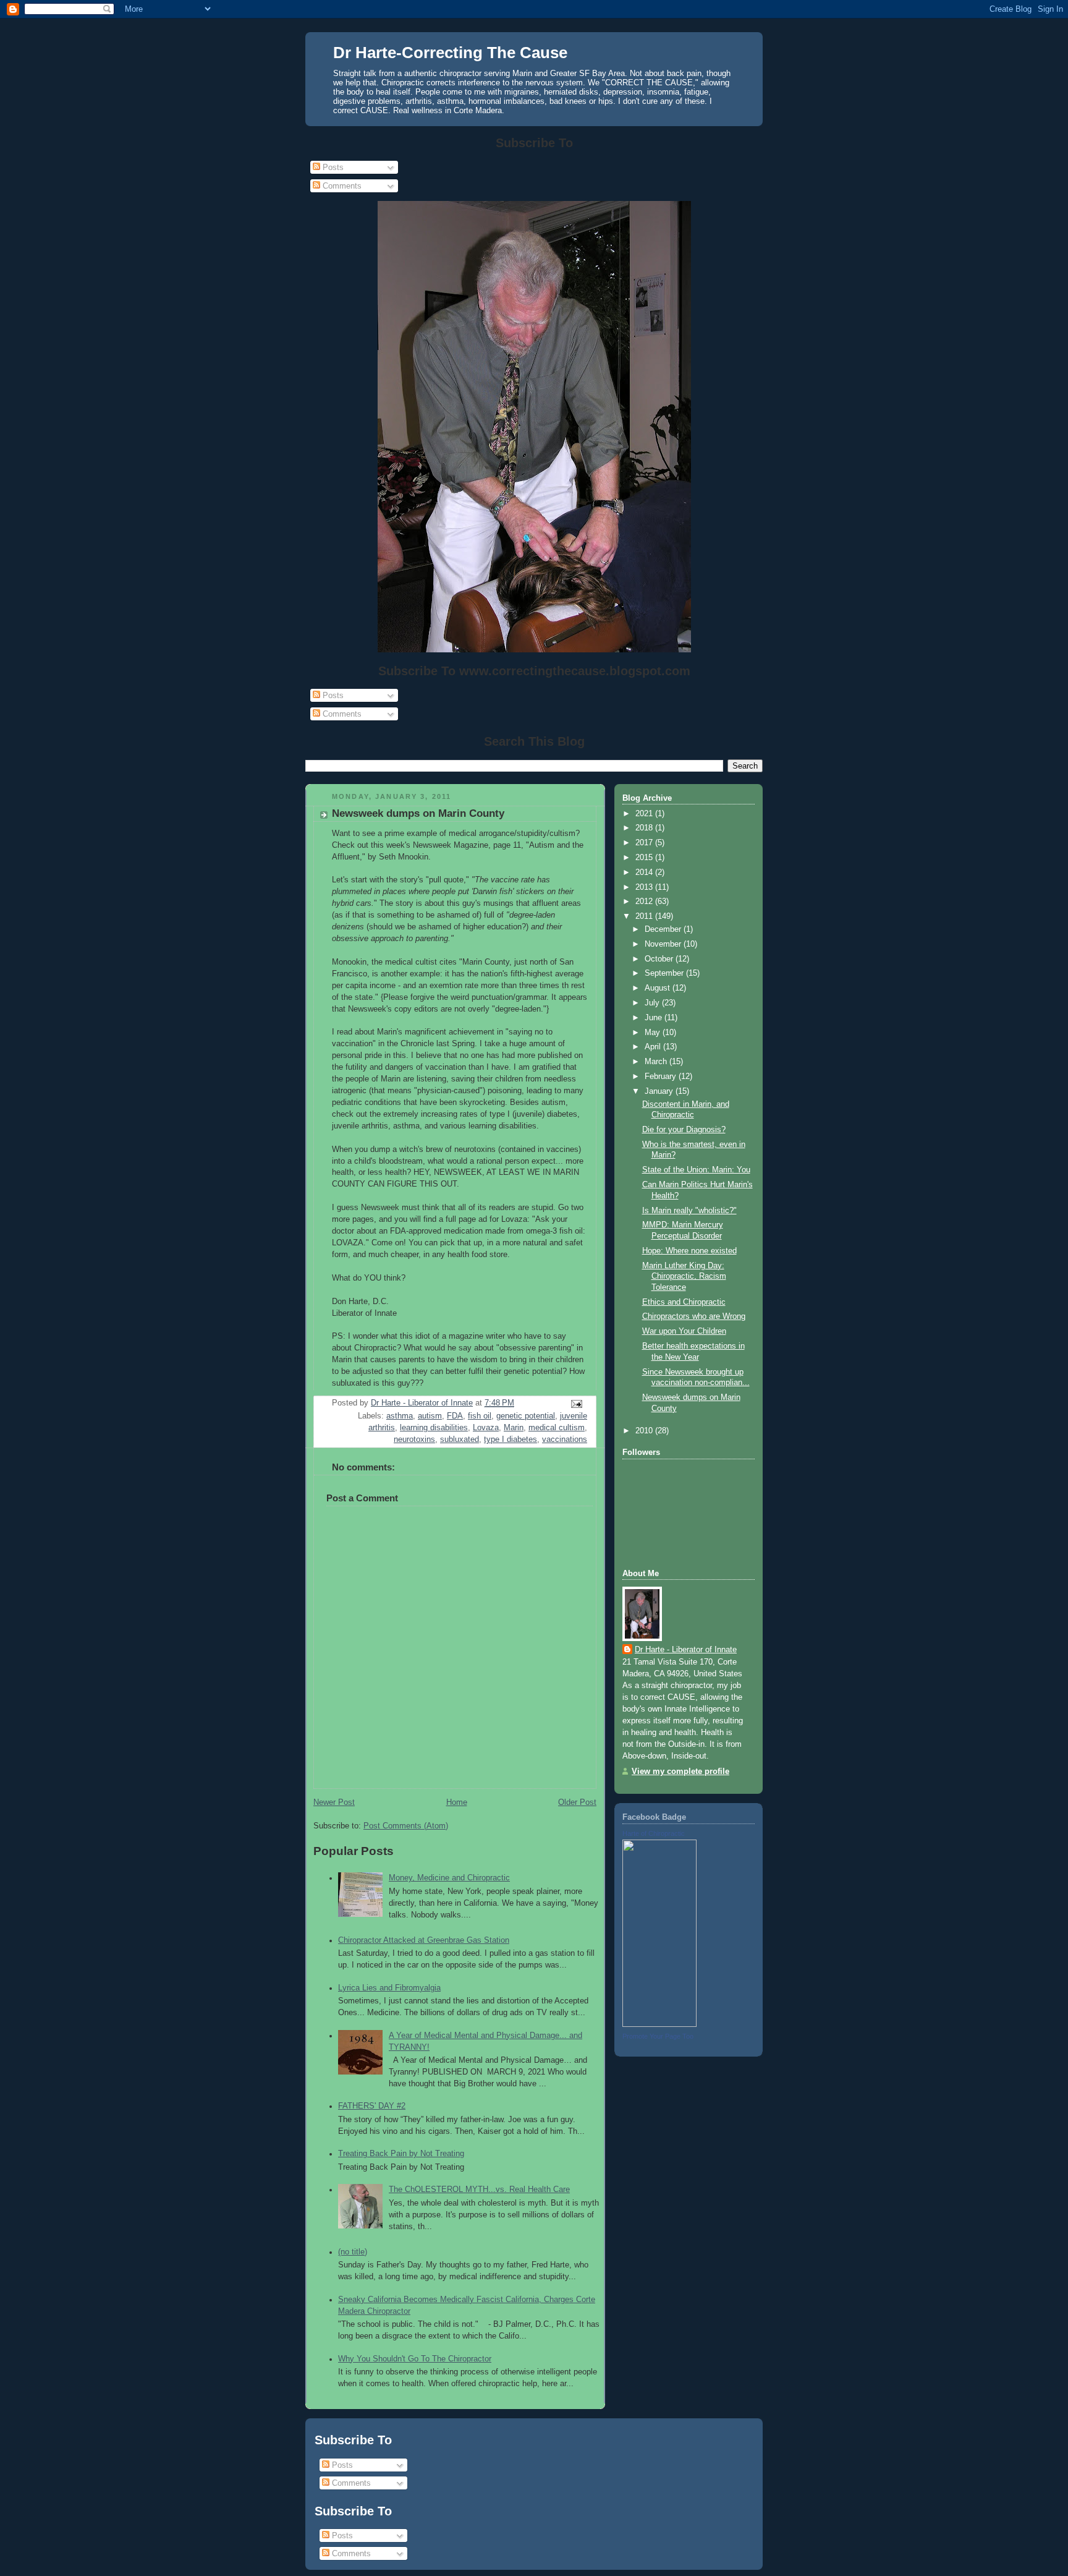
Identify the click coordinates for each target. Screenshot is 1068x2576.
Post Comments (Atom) (406, 1826)
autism (430, 1416)
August (659, 988)
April (654, 1047)
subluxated (460, 1439)
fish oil (480, 1416)
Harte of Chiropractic (654, 1833)
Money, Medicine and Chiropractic (449, 1878)
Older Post (577, 1802)
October (660, 959)
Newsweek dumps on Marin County (418, 813)
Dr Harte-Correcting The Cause (450, 53)
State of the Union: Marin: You (696, 1170)
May (654, 1033)
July (653, 1003)
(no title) (353, 2252)
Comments (341, 186)
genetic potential (526, 1416)
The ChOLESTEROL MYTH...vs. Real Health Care (479, 2190)
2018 (645, 828)
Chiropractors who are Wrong (694, 1316)
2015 (645, 858)
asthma (400, 1416)
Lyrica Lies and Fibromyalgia (389, 1988)
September (665, 973)
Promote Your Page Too (658, 2036)
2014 (645, 872)
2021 (645, 814)
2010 (645, 1431)
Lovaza (486, 1428)
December (664, 929)
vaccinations (565, 1439)
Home (457, 1802)
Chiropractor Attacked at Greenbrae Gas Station (424, 1940)
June (655, 1018)
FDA (455, 1416)
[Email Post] (576, 1404)
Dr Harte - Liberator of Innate (686, 1650)
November (664, 944)
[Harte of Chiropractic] (659, 2024)
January (660, 1091)
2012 (645, 902)
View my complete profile (680, 1772)
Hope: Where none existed (689, 1251)
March (657, 1062)
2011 (645, 916)
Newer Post (334, 1802)
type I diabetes (511, 1439)
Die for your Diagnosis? (684, 1130)
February (662, 1077)
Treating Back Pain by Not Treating (401, 2154)
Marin (514, 1428)
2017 (645, 843)
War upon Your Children (684, 1331)
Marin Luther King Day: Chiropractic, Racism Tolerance (684, 1277)
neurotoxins (414, 1439)
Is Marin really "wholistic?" (689, 1211)
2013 (645, 887)
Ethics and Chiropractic (684, 1302)
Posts (332, 167)
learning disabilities (434, 1428)
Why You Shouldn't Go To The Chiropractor (415, 2359)
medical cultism (557, 1428)
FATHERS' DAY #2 (372, 2106)
